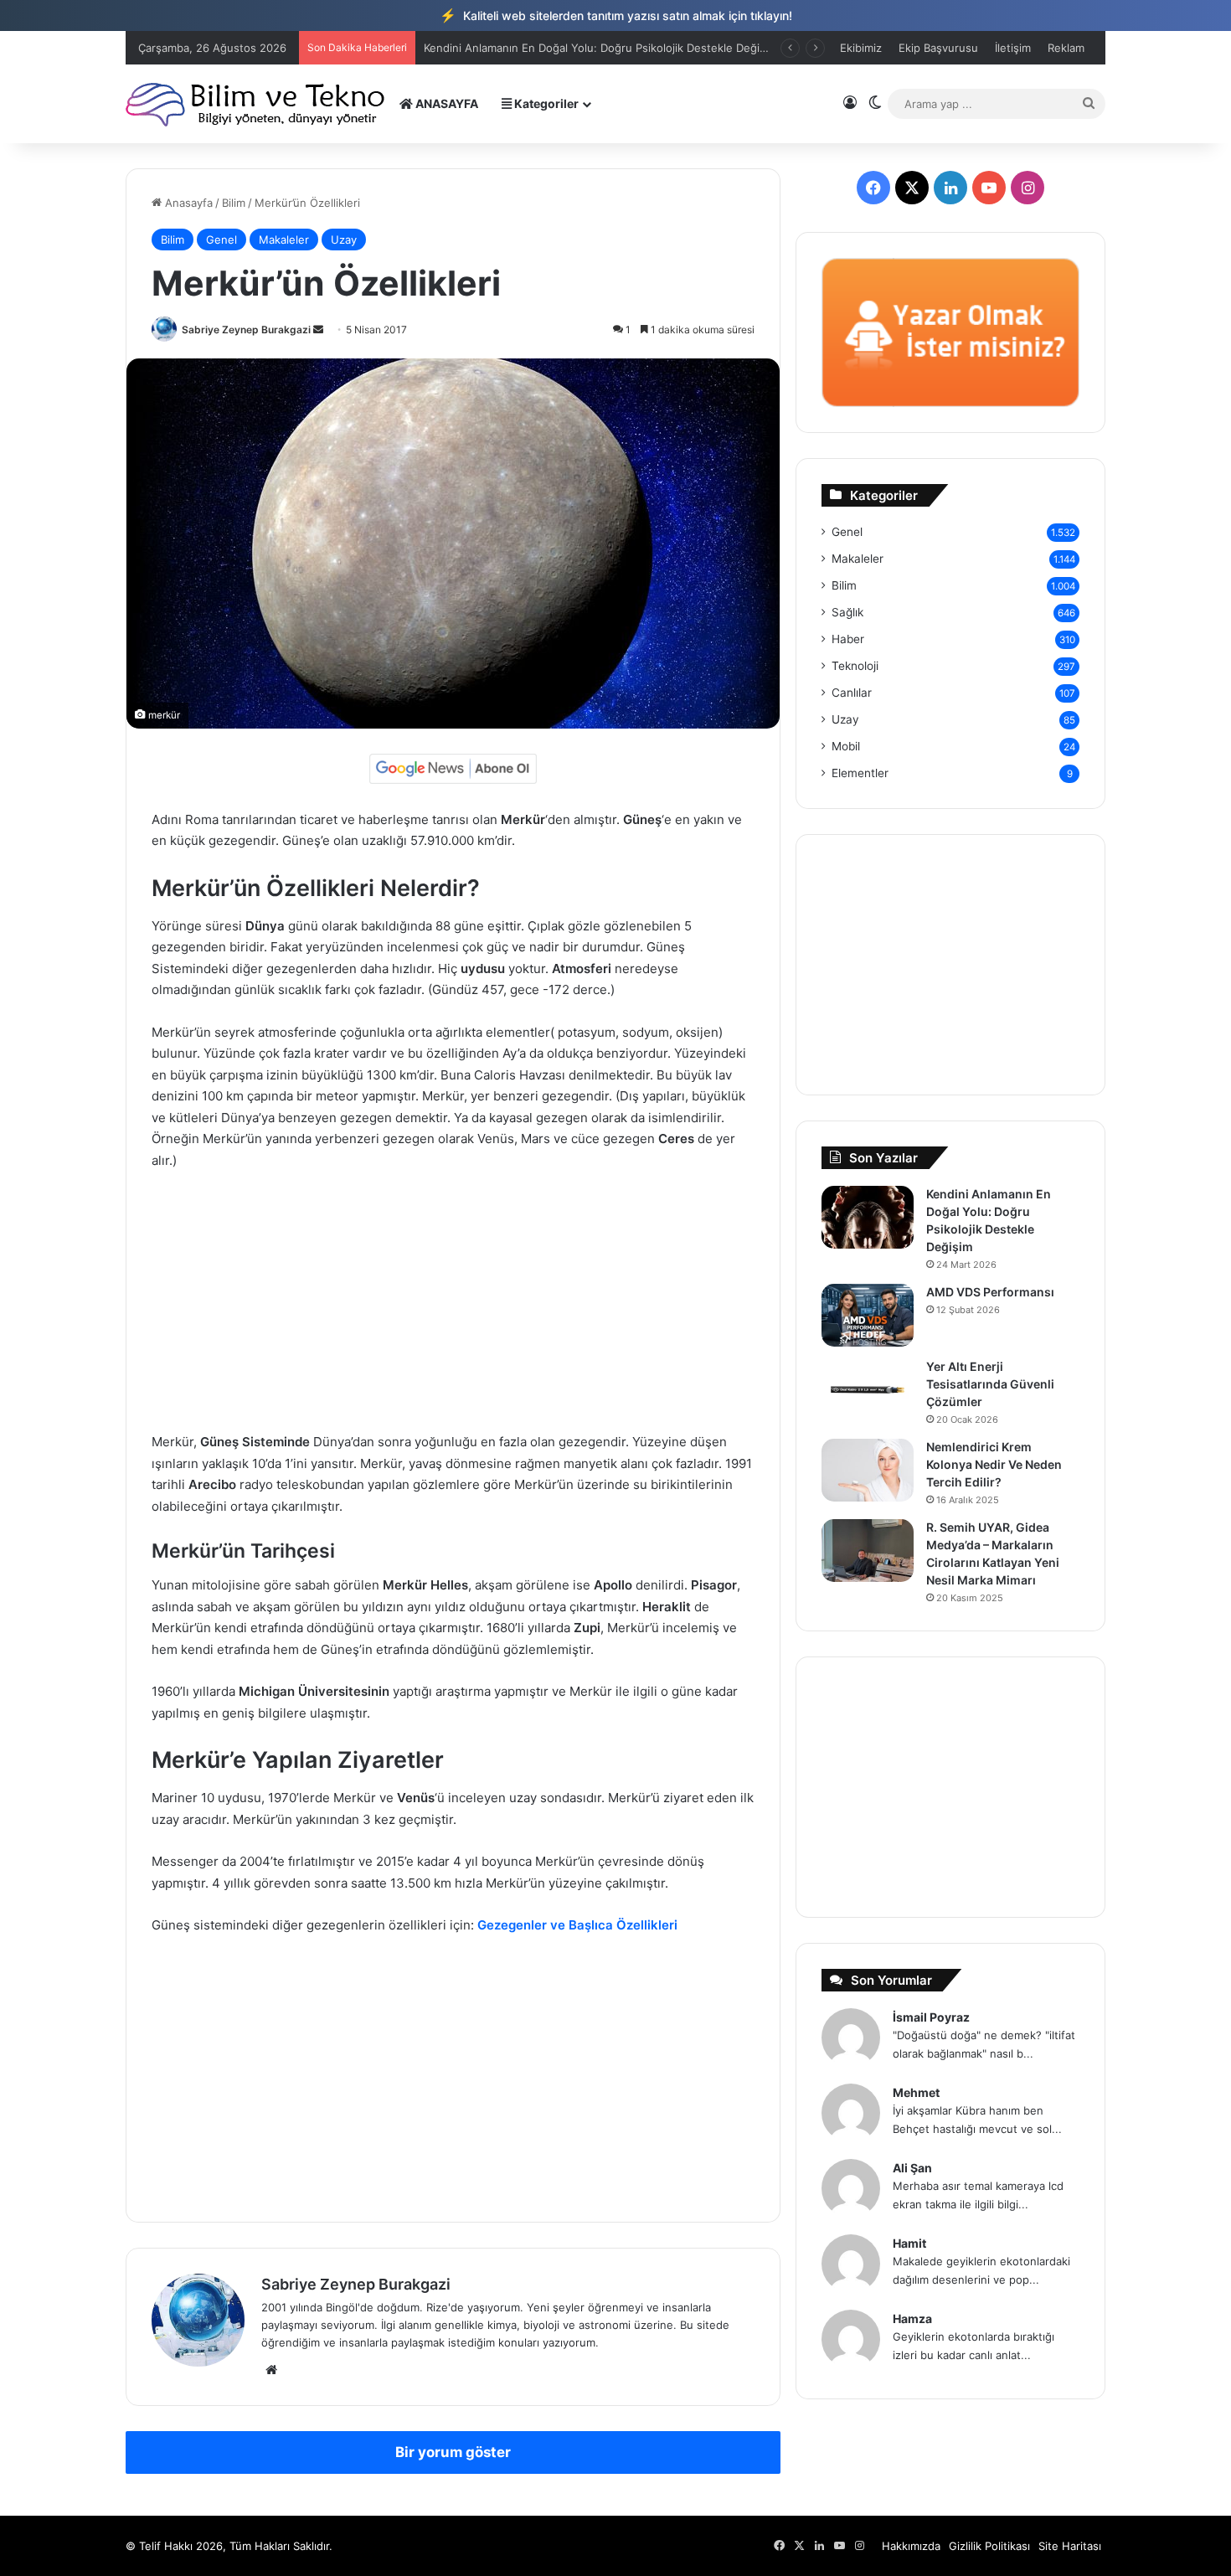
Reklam (1066, 48)
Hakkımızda (911, 2546)
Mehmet (916, 2092)
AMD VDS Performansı (482, 48)
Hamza (912, 2318)
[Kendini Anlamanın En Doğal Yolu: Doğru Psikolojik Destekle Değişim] (868, 1217)
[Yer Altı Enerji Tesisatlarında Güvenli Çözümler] (868, 1390)
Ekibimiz (861, 48)
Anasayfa (187, 203)
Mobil (846, 746)
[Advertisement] (453, 1309)
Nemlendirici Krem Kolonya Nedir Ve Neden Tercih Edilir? (994, 1464)
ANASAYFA (446, 103)
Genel (221, 240)
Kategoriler (545, 103)
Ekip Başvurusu (938, 48)
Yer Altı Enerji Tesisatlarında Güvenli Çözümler (990, 1384)
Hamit (909, 2243)
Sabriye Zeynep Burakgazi (246, 330)
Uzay (344, 240)
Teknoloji (855, 666)
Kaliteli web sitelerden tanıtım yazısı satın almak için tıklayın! (616, 15)
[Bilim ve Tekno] (257, 103)
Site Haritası (1070, 2546)
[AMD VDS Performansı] (868, 1315)
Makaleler (284, 240)
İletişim (1013, 48)
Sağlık (847, 612)
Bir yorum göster (453, 2452)
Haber (848, 639)
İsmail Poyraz (931, 2017)
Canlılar (852, 693)
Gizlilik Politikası (989, 2546)
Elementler (860, 773)
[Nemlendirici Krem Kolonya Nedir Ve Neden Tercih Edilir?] (868, 1470)
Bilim (234, 203)
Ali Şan (912, 2168)
